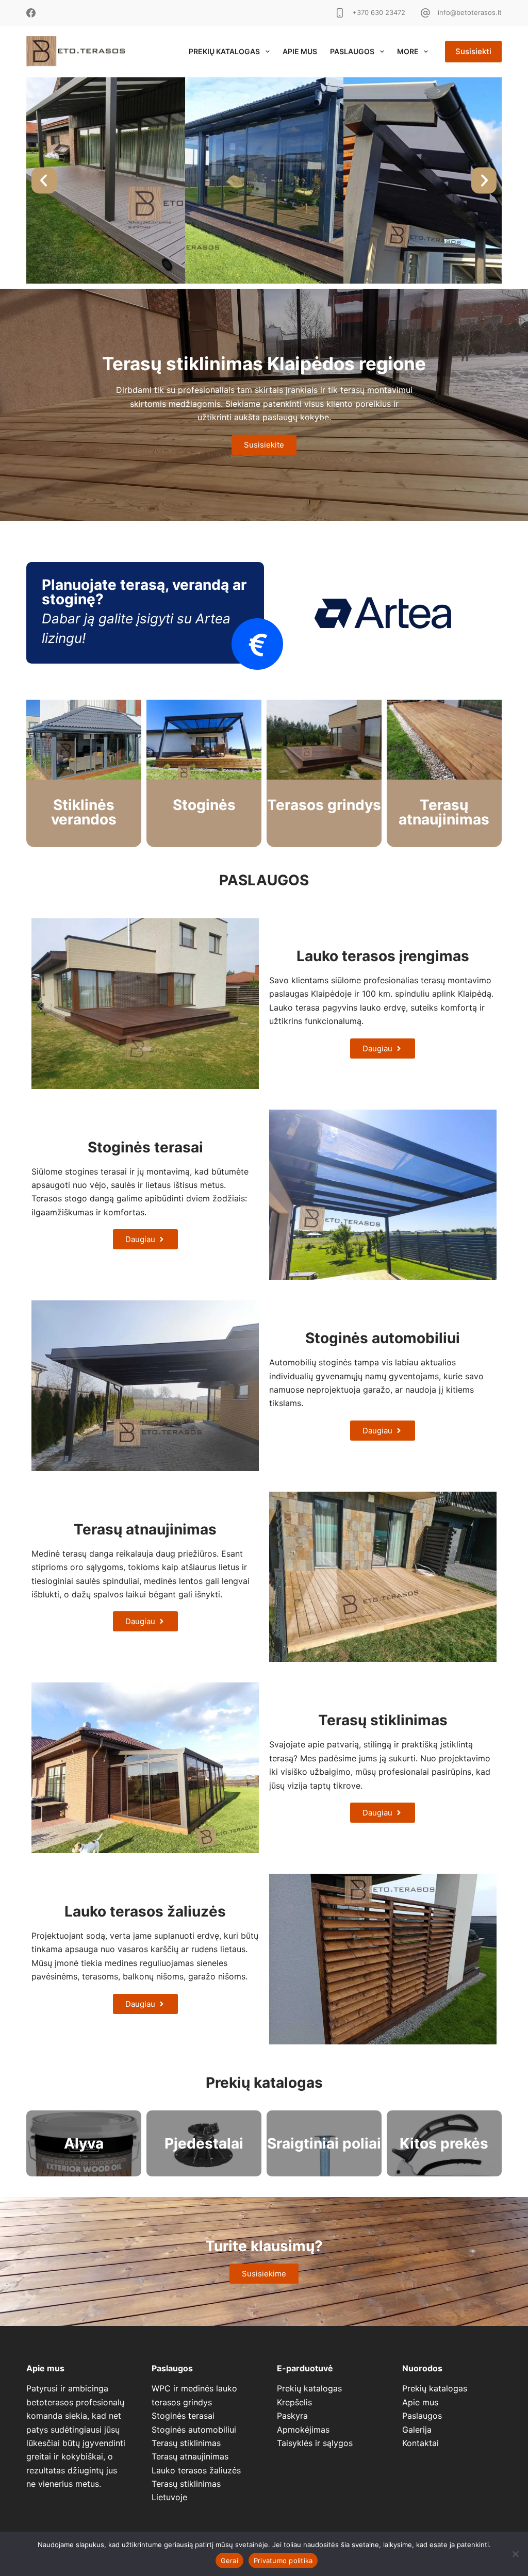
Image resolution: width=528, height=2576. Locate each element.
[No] (515, 2554)
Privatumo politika (283, 2561)
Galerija (417, 2430)
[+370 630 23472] (340, 13)
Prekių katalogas (224, 51)
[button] (44, 181)
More (408, 51)
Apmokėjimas (303, 2430)
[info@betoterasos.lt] (425, 13)
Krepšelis (294, 2402)
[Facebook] (31, 13)
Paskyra (292, 2416)
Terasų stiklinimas (186, 2443)
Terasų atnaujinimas (190, 2456)
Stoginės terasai (183, 2416)
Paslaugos (352, 51)
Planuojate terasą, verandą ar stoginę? (144, 592)
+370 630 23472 (379, 12)
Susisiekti (473, 51)
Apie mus (300, 51)
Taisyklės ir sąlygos (315, 2443)
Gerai (229, 2561)
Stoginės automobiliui (194, 2430)
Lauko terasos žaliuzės (196, 2470)
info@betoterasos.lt (470, 12)
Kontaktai (420, 2443)
